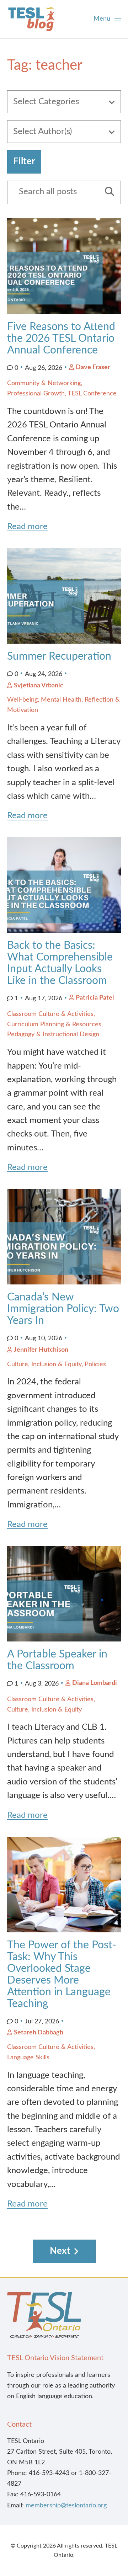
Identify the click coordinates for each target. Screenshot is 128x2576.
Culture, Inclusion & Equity (44, 1364)
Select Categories (46, 102)
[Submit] (107, 192)
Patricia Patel (95, 998)
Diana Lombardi (95, 1683)
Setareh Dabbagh (39, 2033)
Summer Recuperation (59, 656)
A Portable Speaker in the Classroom (57, 1660)
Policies (95, 1364)
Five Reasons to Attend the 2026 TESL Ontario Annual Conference (61, 339)
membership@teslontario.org (66, 2506)
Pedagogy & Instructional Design (53, 1034)
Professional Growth (36, 394)
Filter (24, 161)
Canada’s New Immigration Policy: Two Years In (63, 1309)
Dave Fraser (93, 367)
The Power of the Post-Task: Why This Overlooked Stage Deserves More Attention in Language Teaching (62, 1974)
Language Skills (28, 2058)
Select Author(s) (42, 132)
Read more (27, 527)
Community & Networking (44, 383)
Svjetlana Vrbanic (39, 686)
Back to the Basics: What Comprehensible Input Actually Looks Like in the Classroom (60, 963)
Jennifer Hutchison (41, 1350)
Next (60, 2251)
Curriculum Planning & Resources (54, 1024)
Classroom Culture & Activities (50, 1014)
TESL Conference (92, 394)
